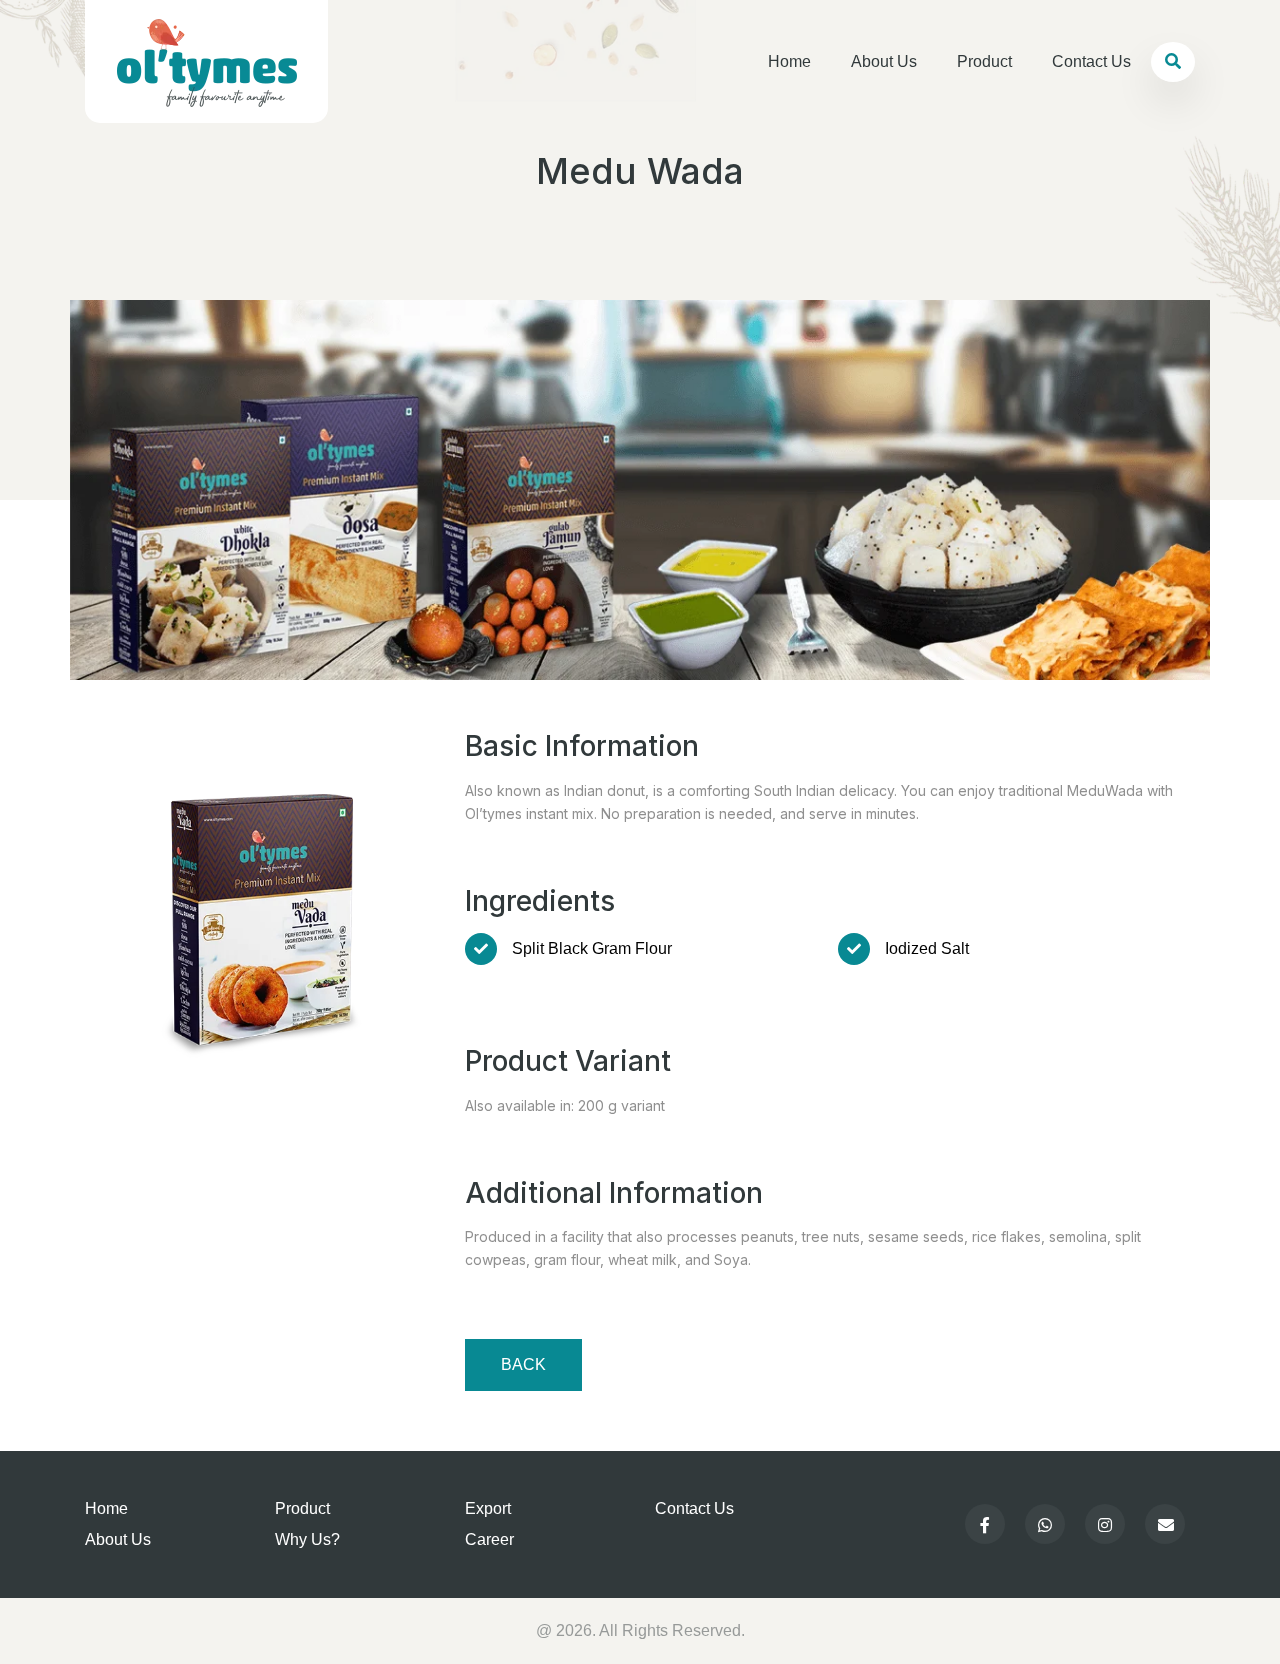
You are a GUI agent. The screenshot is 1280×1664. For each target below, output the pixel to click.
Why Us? (307, 1539)
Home (789, 61)
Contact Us (1091, 61)
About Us (884, 61)
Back (523, 1364)
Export (488, 1508)
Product (984, 61)
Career (489, 1539)
